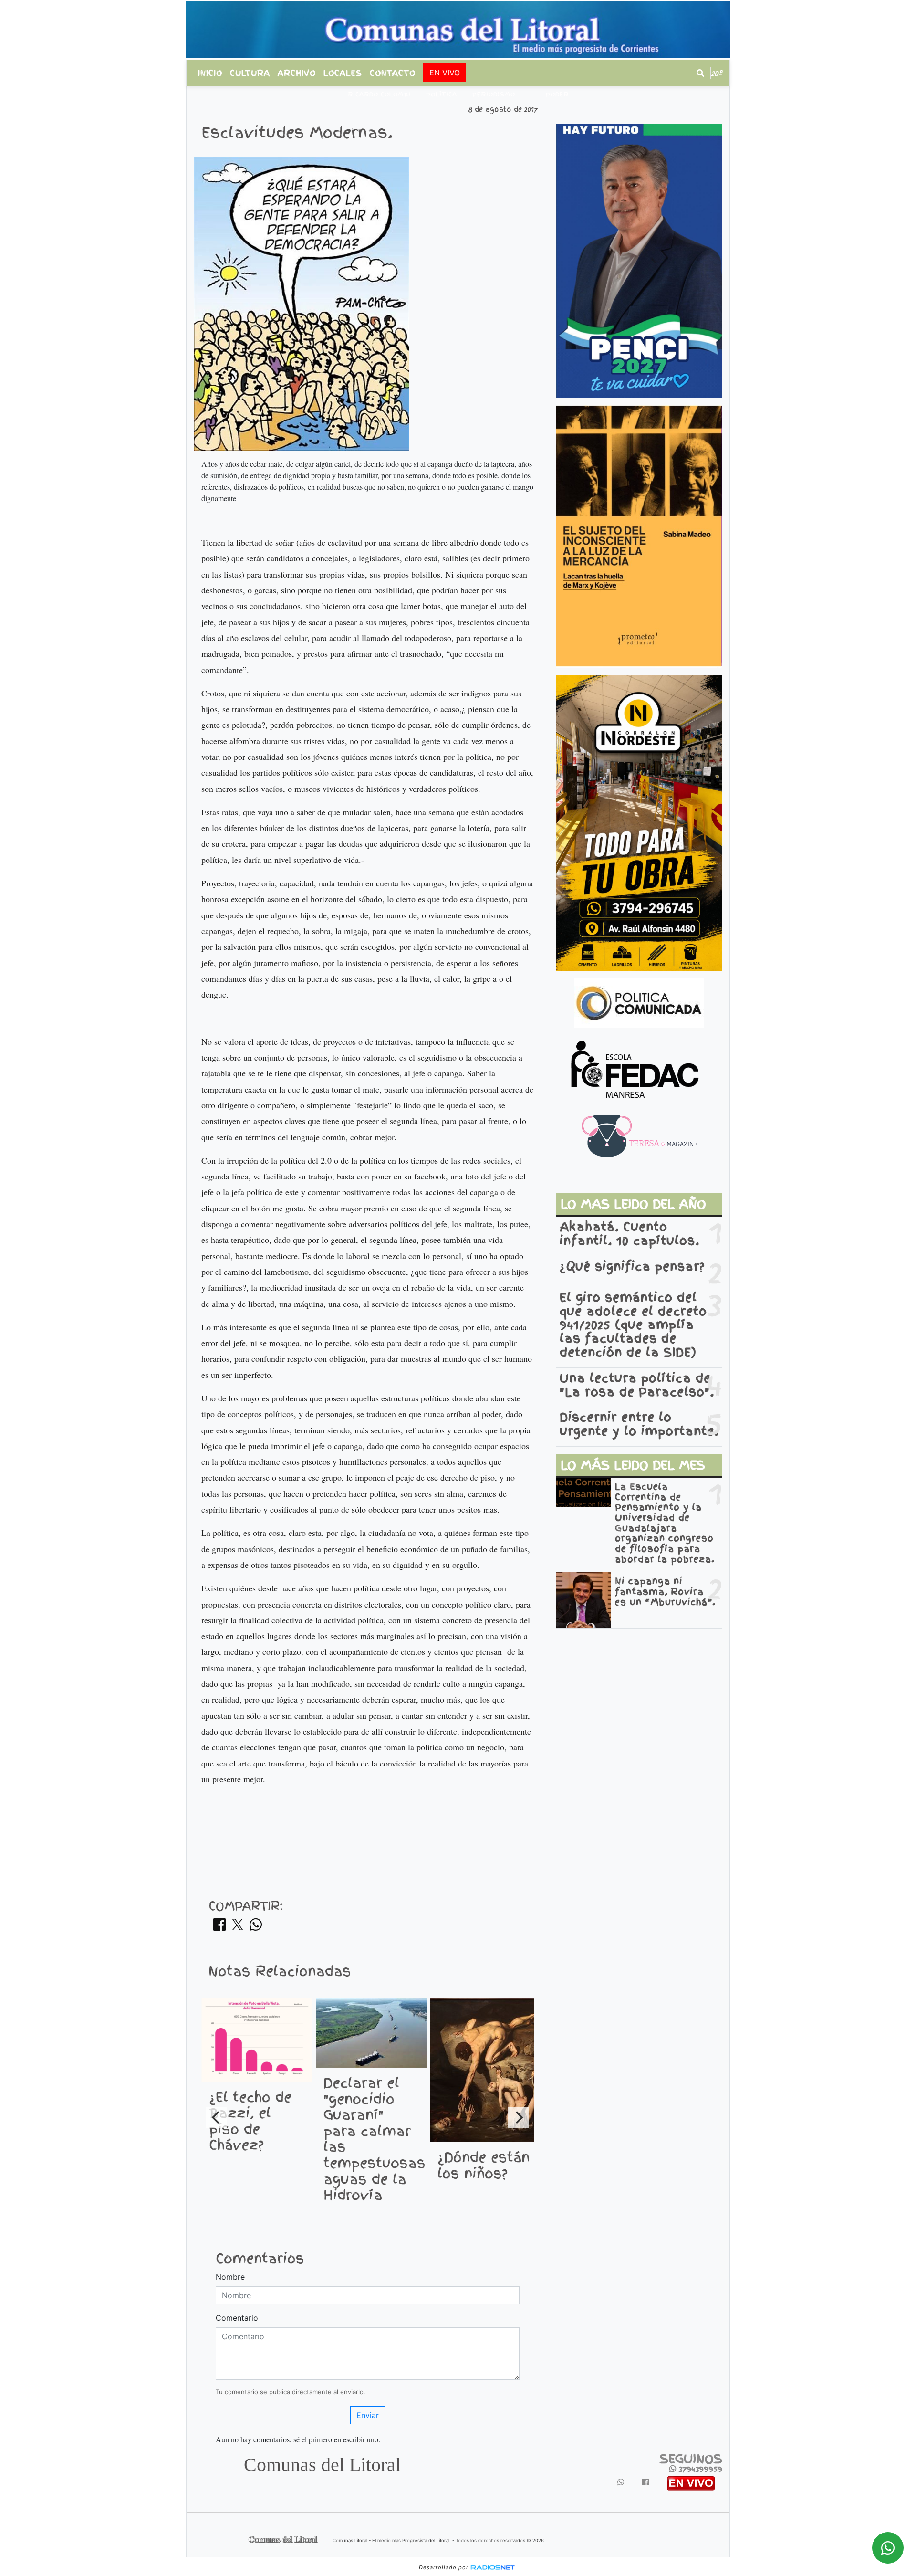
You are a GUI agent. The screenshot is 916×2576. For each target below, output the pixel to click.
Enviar (368, 2415)
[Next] (519, 2117)
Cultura (250, 73)
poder (557, 95)
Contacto (393, 73)
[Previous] (217, 2117)
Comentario (237, 2318)
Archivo (297, 73)
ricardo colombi (379, 95)
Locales (343, 73)
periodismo (494, 95)
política (442, 95)
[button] (700, 73)
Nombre (230, 2277)
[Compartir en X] (238, 1927)
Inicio (210, 73)
